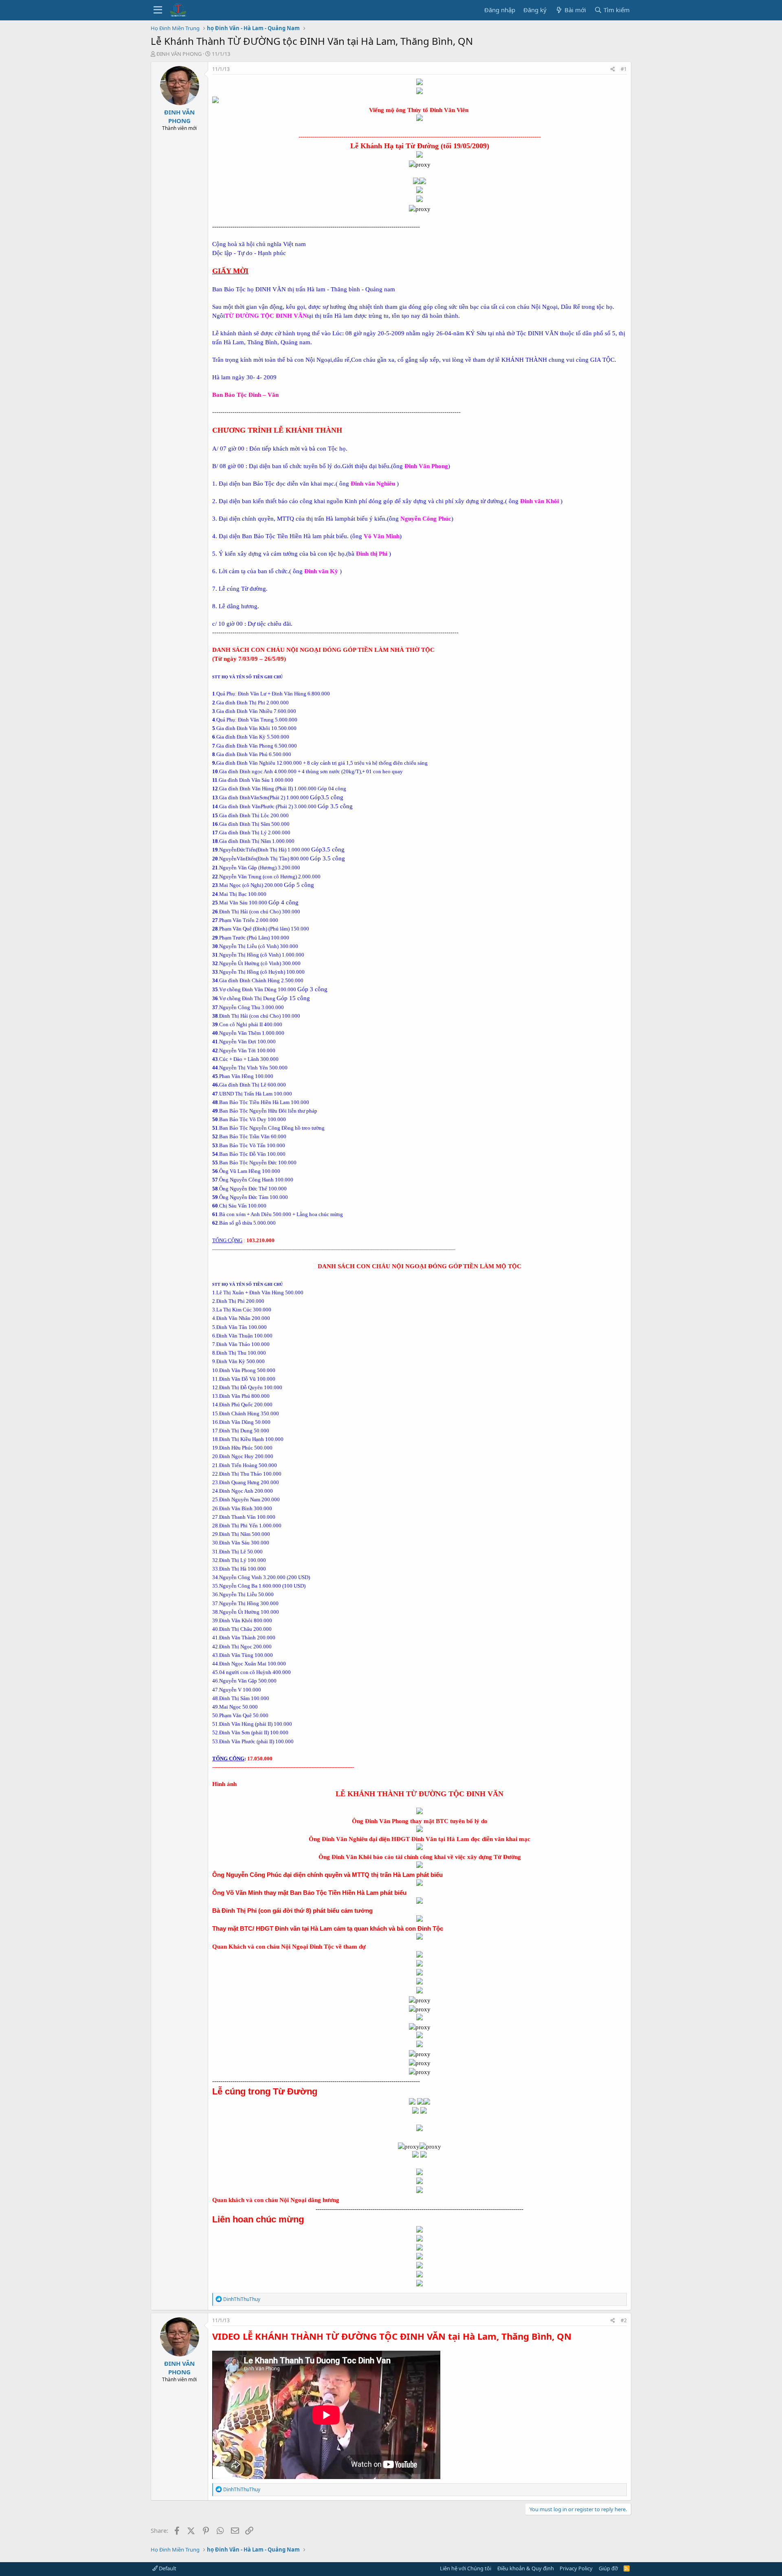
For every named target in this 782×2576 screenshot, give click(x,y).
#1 (624, 69)
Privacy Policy (576, 2568)
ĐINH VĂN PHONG (179, 54)
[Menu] (158, 10)
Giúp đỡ (608, 2568)
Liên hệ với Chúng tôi (466, 2568)
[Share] (613, 69)
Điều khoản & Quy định (526, 2568)
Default (167, 2568)
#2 (624, 2320)
